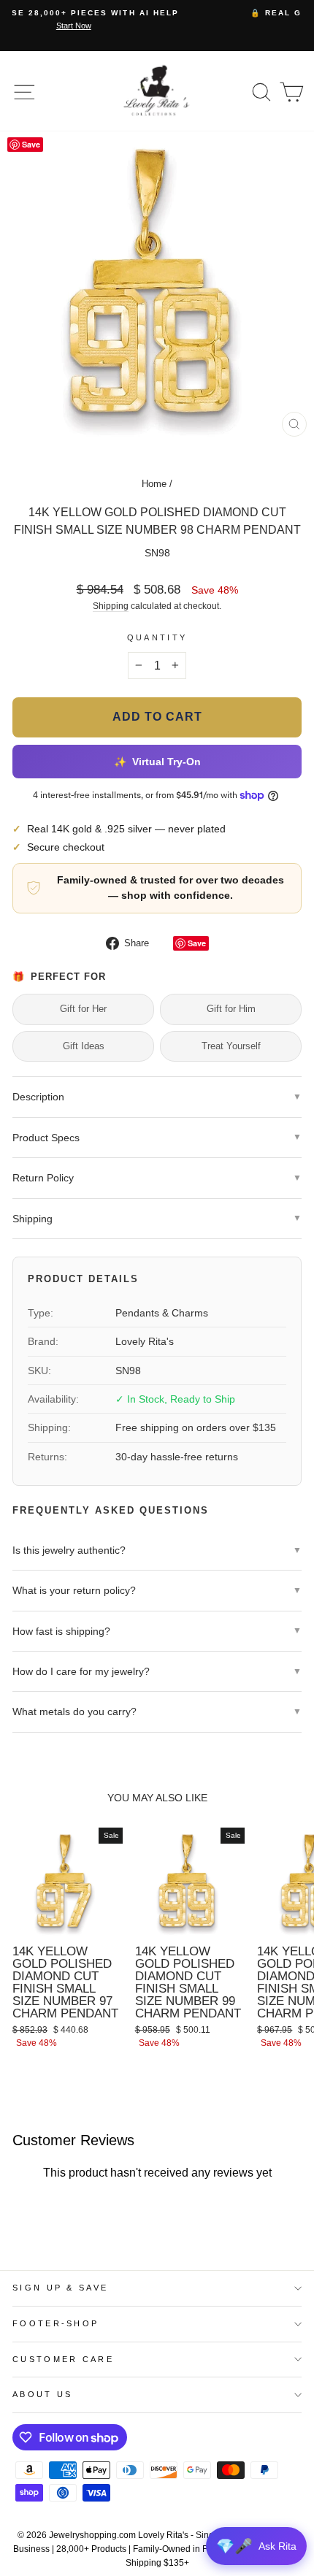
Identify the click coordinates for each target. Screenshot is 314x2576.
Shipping (111, 606)
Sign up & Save (60, 2288)
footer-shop (55, 2323)
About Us (43, 2394)
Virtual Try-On (157, 761)
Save (197, 943)
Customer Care (63, 2359)
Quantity (157, 637)
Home (154, 484)
